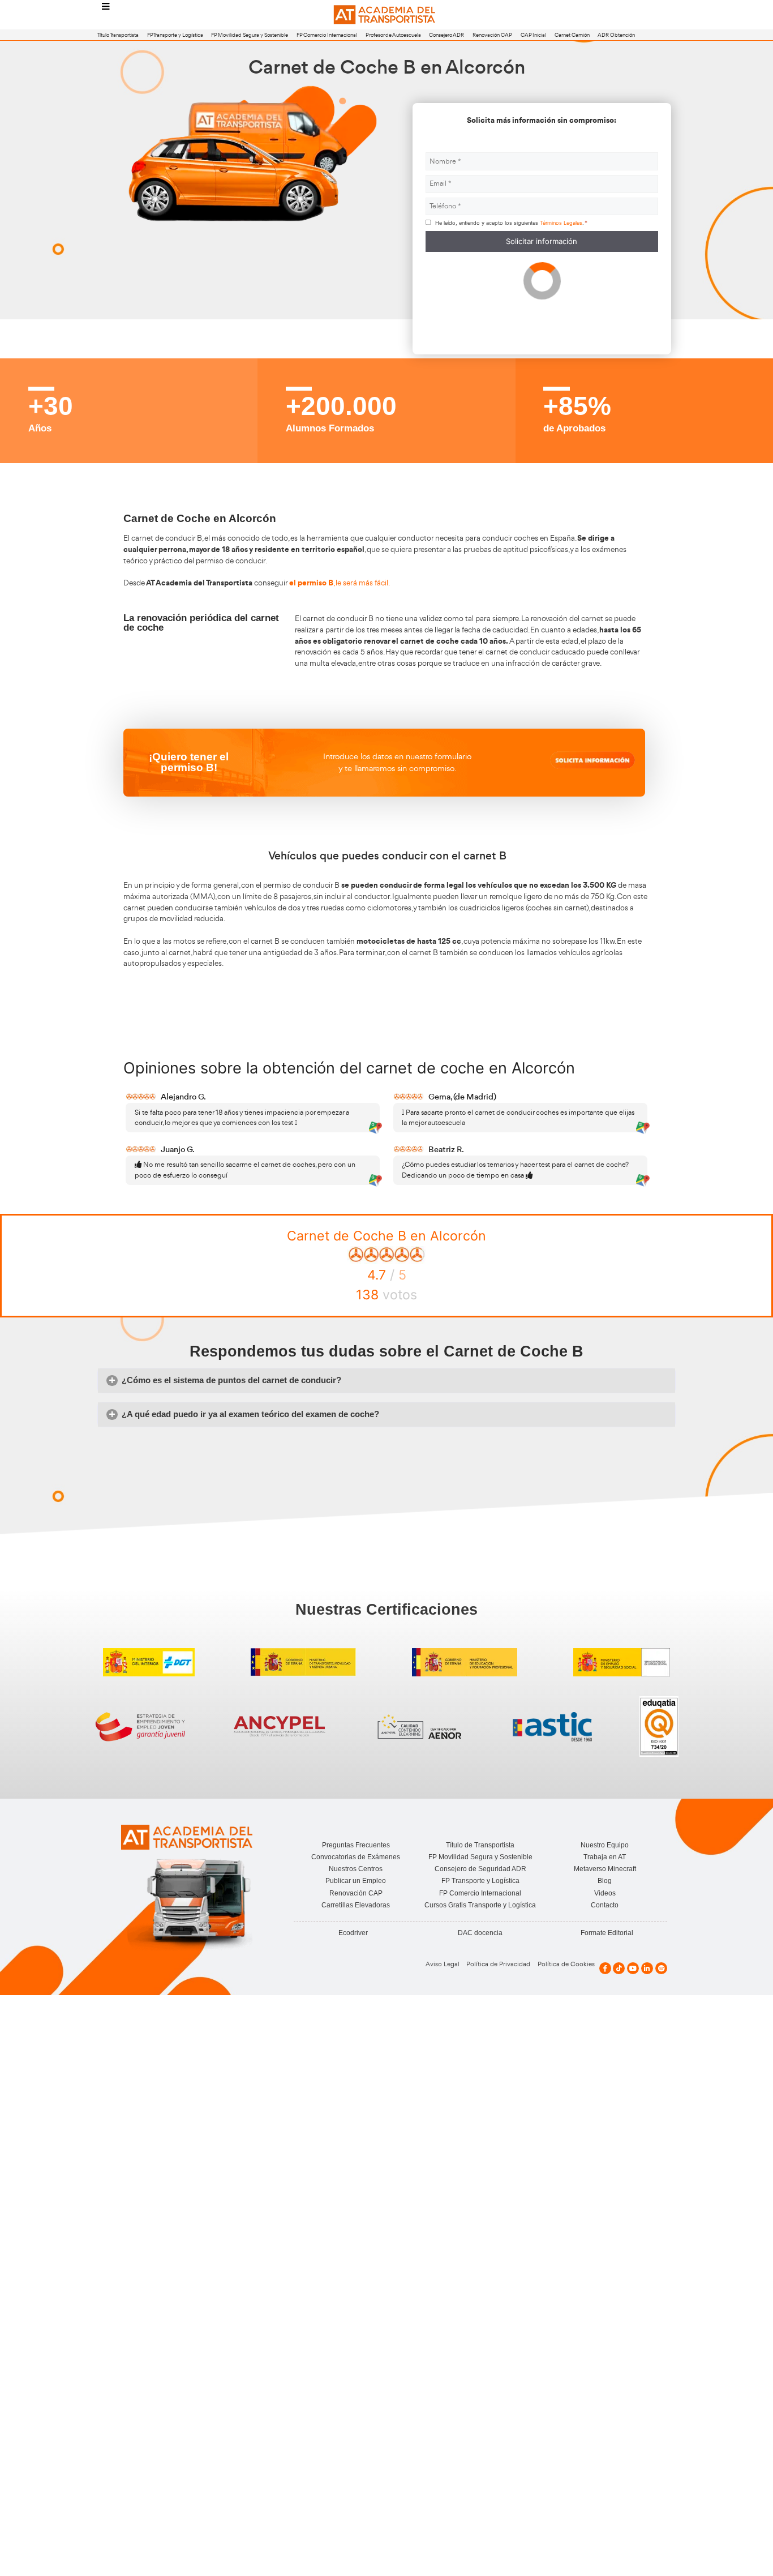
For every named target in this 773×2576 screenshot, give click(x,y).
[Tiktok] (619, 1968)
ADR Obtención (616, 35)
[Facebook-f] (605, 1968)
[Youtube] (633, 1968)
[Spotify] (661, 1968)
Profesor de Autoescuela (393, 35)
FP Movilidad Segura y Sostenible (250, 35)
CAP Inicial (533, 35)
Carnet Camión (572, 35)
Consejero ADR (446, 35)
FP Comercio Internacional (327, 35)
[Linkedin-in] (647, 1968)
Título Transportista (118, 35)
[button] (386, 1381)
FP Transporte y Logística (175, 35)
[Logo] (386, 15)
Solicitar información (542, 241)
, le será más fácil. (340, 583)
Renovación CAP (492, 35)
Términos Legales (561, 223)
